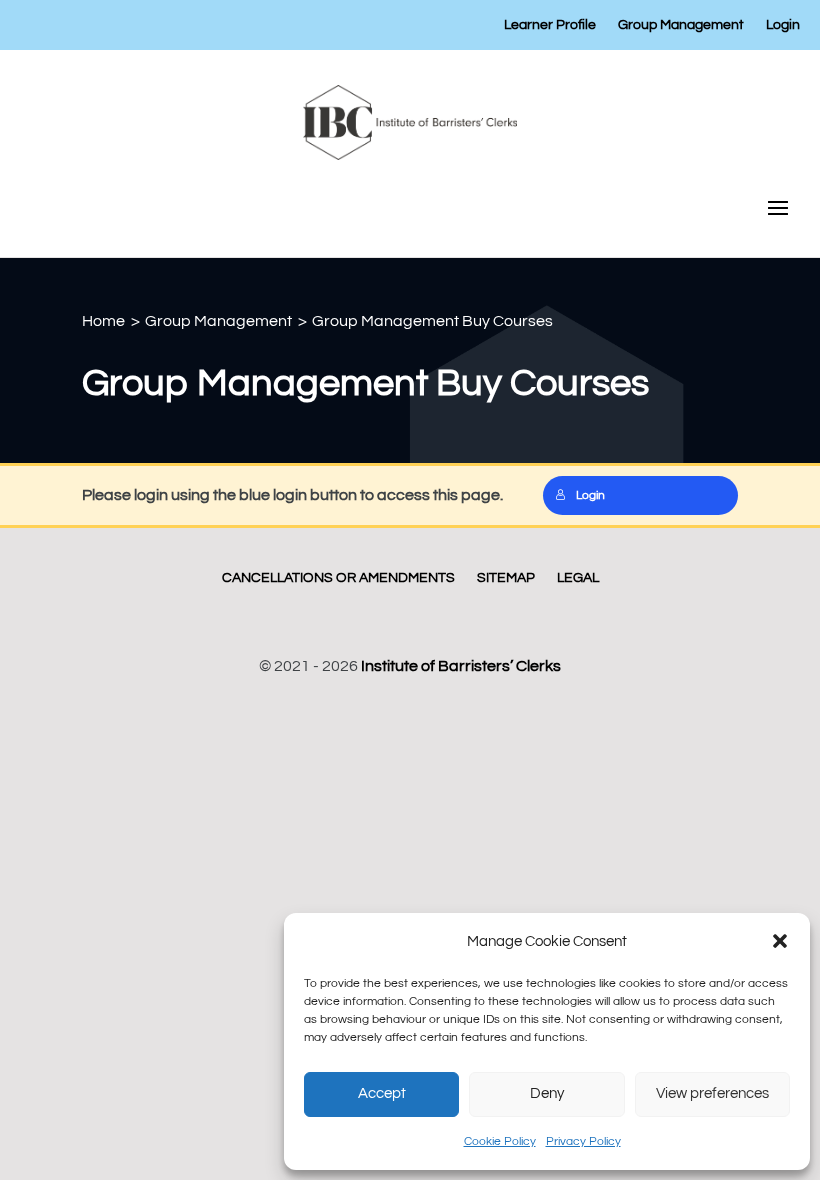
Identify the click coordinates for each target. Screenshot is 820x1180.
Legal (578, 578)
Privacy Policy (583, 1141)
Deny (547, 1093)
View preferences (712, 1093)
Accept (382, 1093)
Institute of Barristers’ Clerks (461, 666)
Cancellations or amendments (338, 578)
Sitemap (506, 578)
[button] (780, 941)
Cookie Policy (500, 1141)
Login (783, 25)
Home (103, 321)
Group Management (681, 25)
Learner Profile (550, 25)
